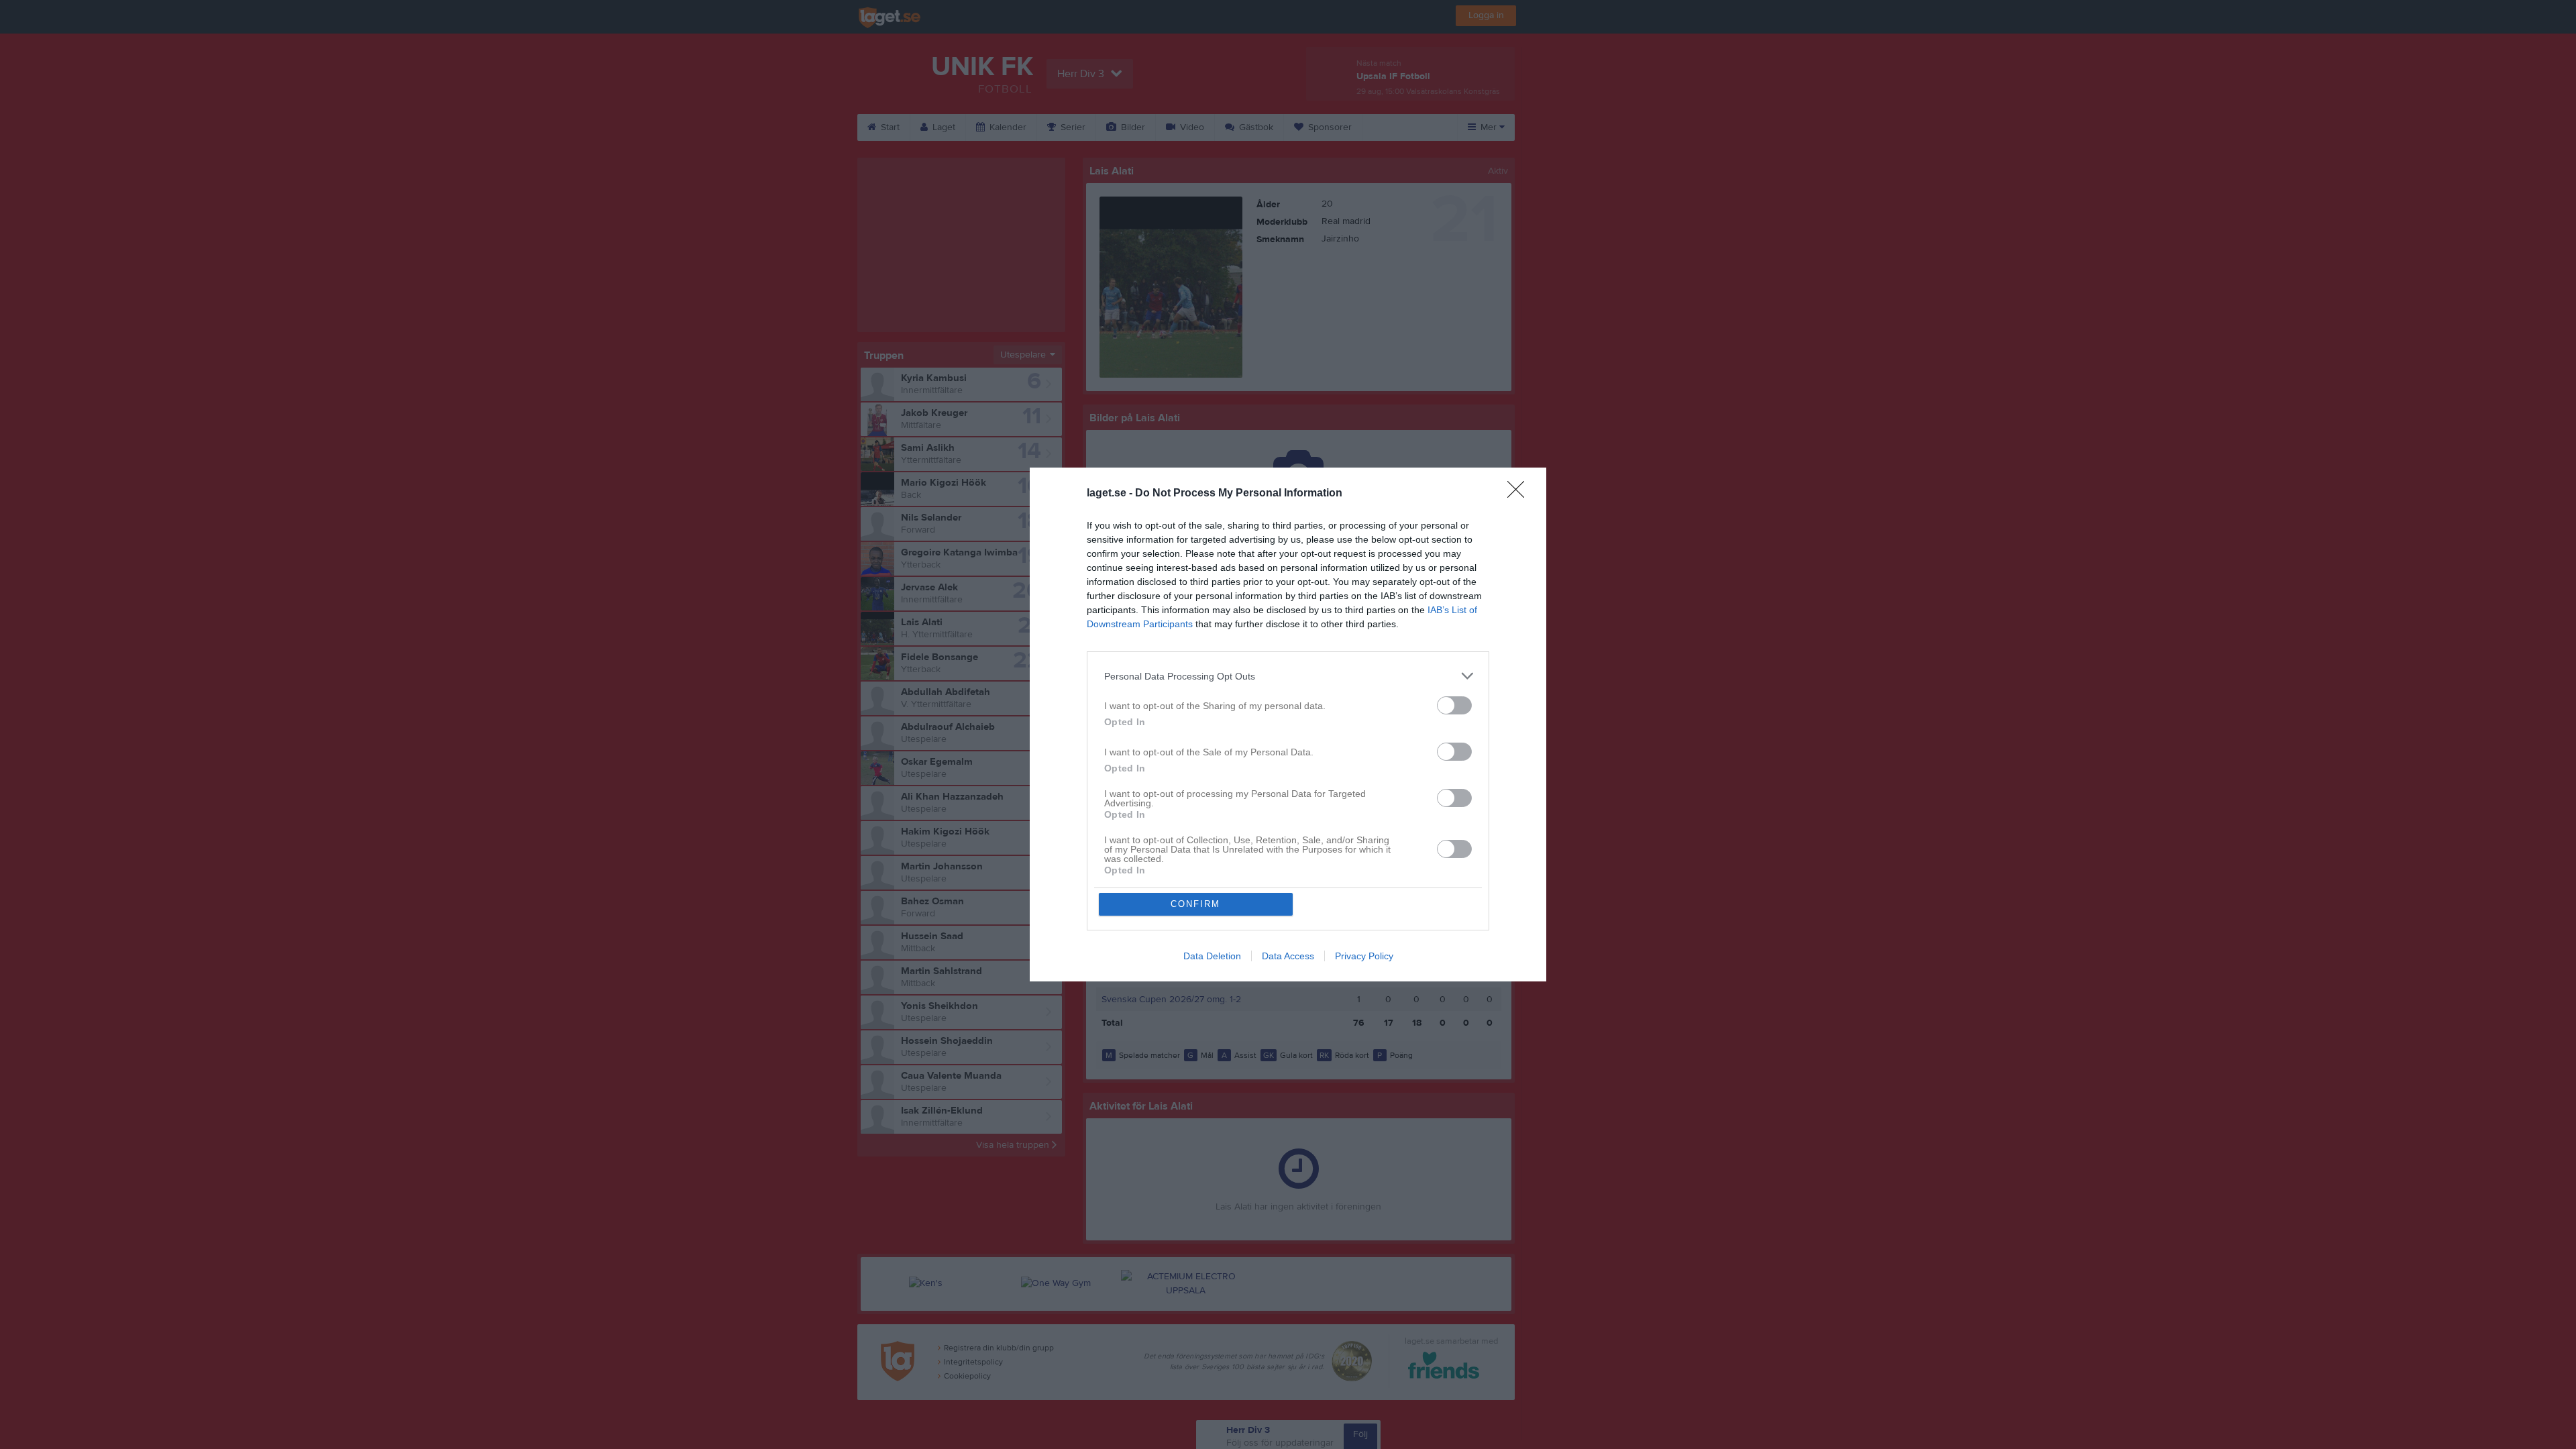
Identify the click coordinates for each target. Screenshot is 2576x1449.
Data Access (1288, 956)
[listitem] (1288, 676)
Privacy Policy (1364, 956)
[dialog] (1288, 724)
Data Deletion (1212, 956)
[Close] (1520, 494)
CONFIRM (1195, 904)
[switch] (1454, 705)
